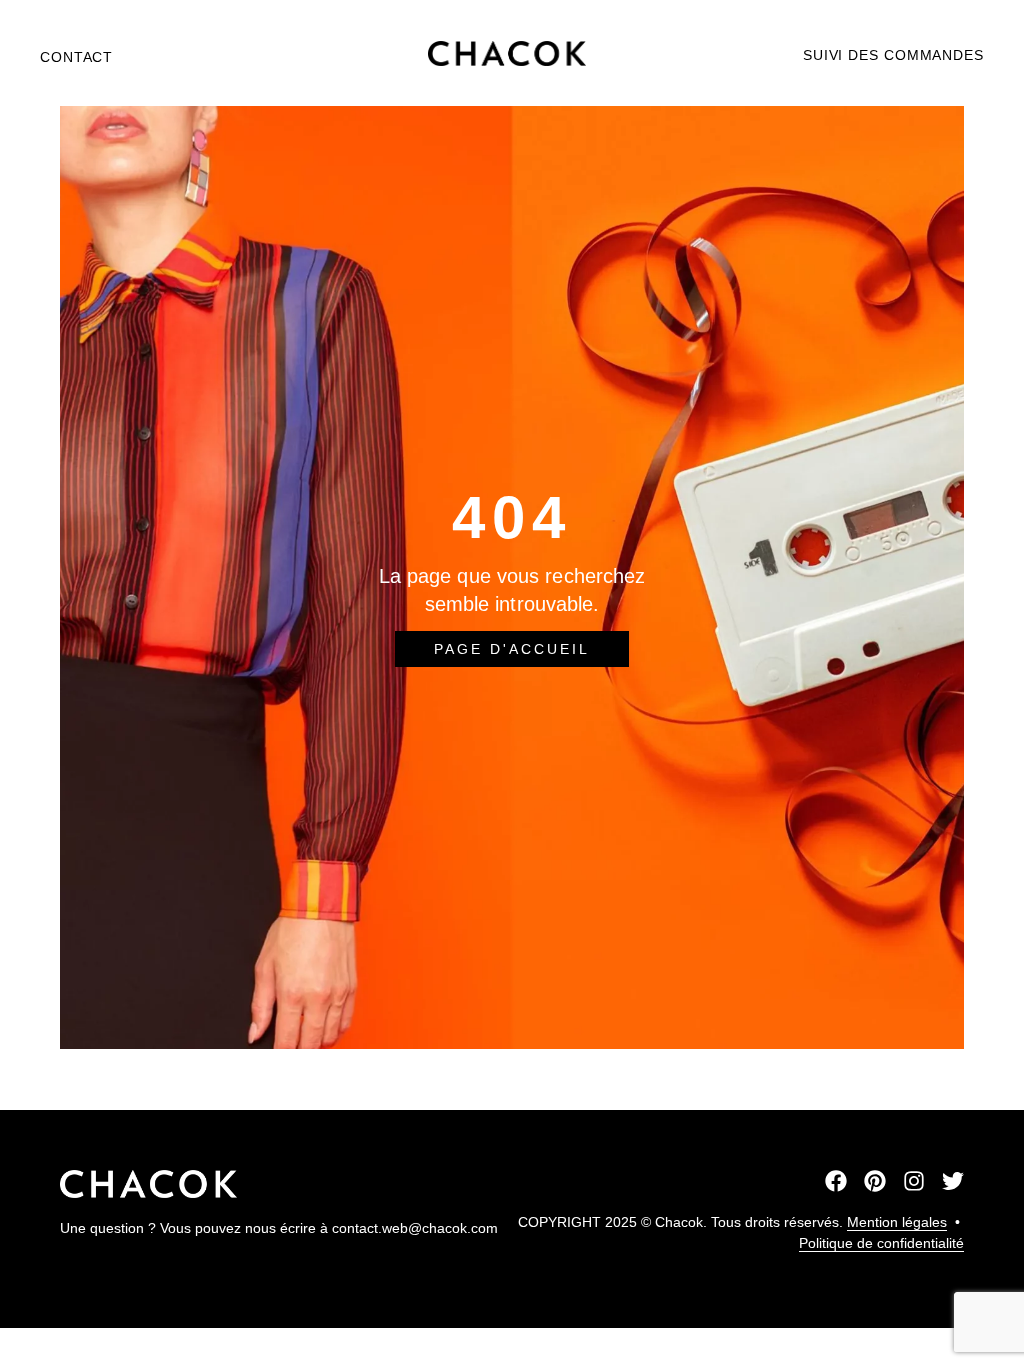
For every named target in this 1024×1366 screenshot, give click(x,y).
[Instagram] (914, 1181)
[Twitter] (953, 1181)
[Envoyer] (512, 1080)
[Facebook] (836, 1181)
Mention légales (897, 1222)
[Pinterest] (875, 1181)
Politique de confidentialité (881, 1243)
